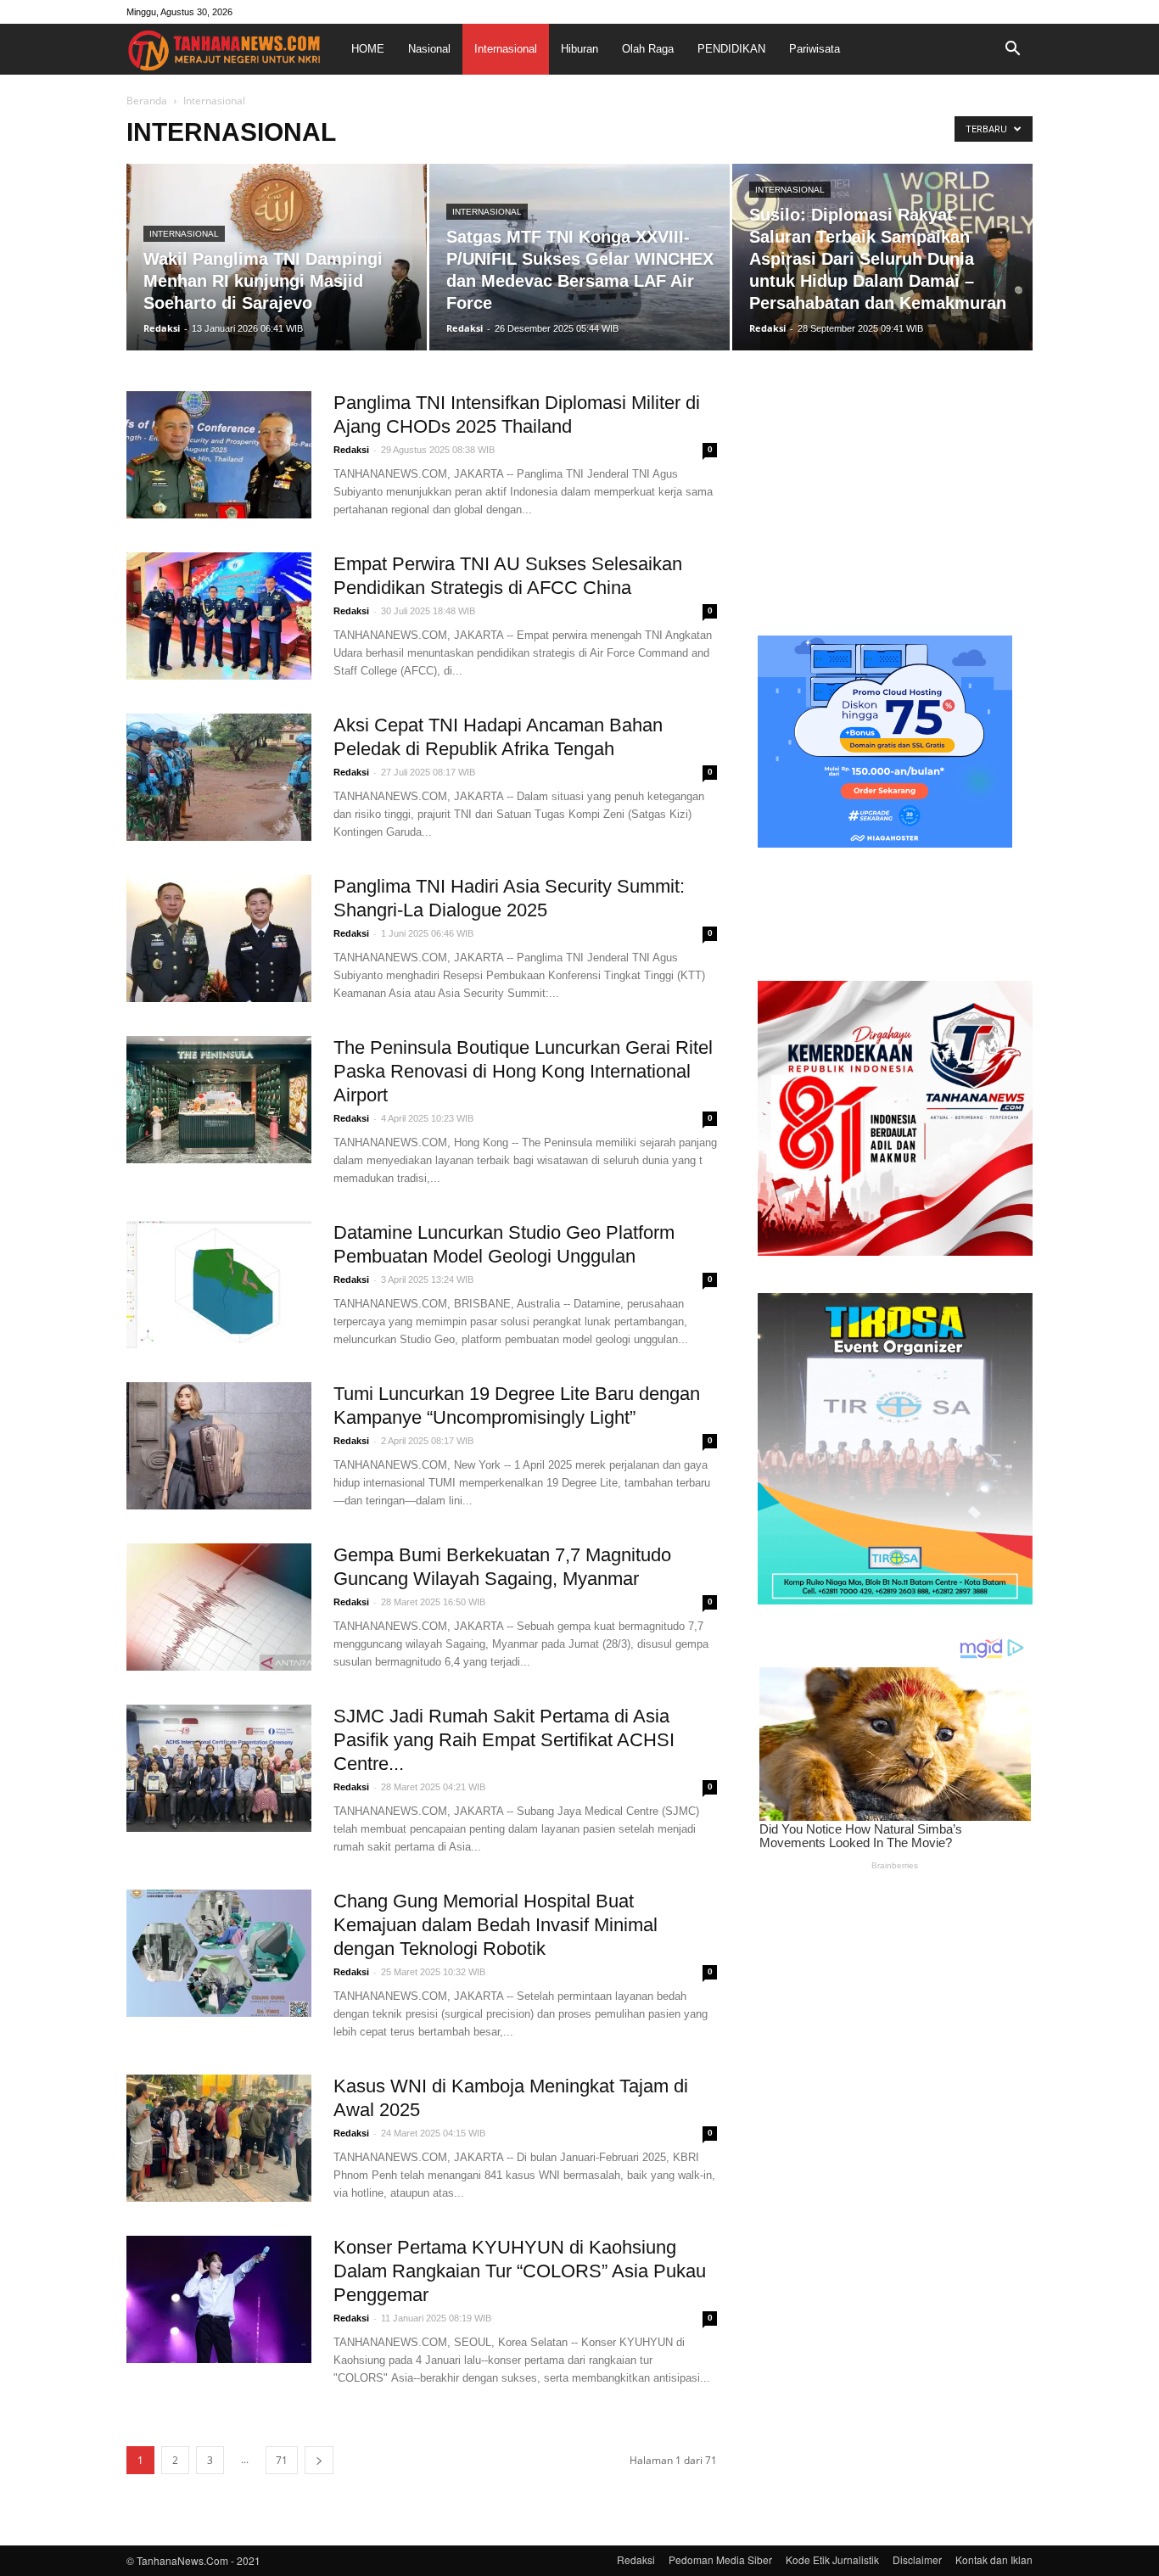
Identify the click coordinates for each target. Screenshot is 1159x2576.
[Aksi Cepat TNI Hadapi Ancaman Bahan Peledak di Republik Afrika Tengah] (219, 777)
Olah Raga (648, 49)
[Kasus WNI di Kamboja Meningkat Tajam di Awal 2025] (219, 2138)
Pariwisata (815, 49)
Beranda (147, 101)
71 (282, 2460)
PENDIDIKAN (731, 49)
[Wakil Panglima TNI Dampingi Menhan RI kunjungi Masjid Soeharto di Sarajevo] (277, 257)
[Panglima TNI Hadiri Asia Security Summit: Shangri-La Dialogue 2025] (219, 938)
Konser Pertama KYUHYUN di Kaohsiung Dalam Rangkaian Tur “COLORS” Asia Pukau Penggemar (520, 2271)
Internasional (506, 49)
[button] (1012, 49)
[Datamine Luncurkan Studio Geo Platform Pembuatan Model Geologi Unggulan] (219, 1285)
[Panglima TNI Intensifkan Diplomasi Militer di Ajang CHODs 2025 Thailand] (219, 455)
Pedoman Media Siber (720, 2559)
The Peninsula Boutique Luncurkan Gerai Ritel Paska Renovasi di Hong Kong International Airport (523, 1071)
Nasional (429, 49)
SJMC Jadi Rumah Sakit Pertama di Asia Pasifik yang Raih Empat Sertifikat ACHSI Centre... (504, 1740)
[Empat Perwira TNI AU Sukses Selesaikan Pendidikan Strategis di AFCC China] (219, 616)
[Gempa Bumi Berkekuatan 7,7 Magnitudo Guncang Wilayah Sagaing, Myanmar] (219, 1607)
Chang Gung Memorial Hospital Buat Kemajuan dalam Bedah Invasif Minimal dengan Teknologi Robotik (496, 1925)
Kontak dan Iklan (994, 2559)
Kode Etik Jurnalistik (832, 2559)
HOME (368, 49)
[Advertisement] (895, 497)
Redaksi (162, 328)
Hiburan (579, 49)
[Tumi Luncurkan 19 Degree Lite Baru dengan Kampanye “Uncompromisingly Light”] (219, 1446)
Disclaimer (917, 2559)
